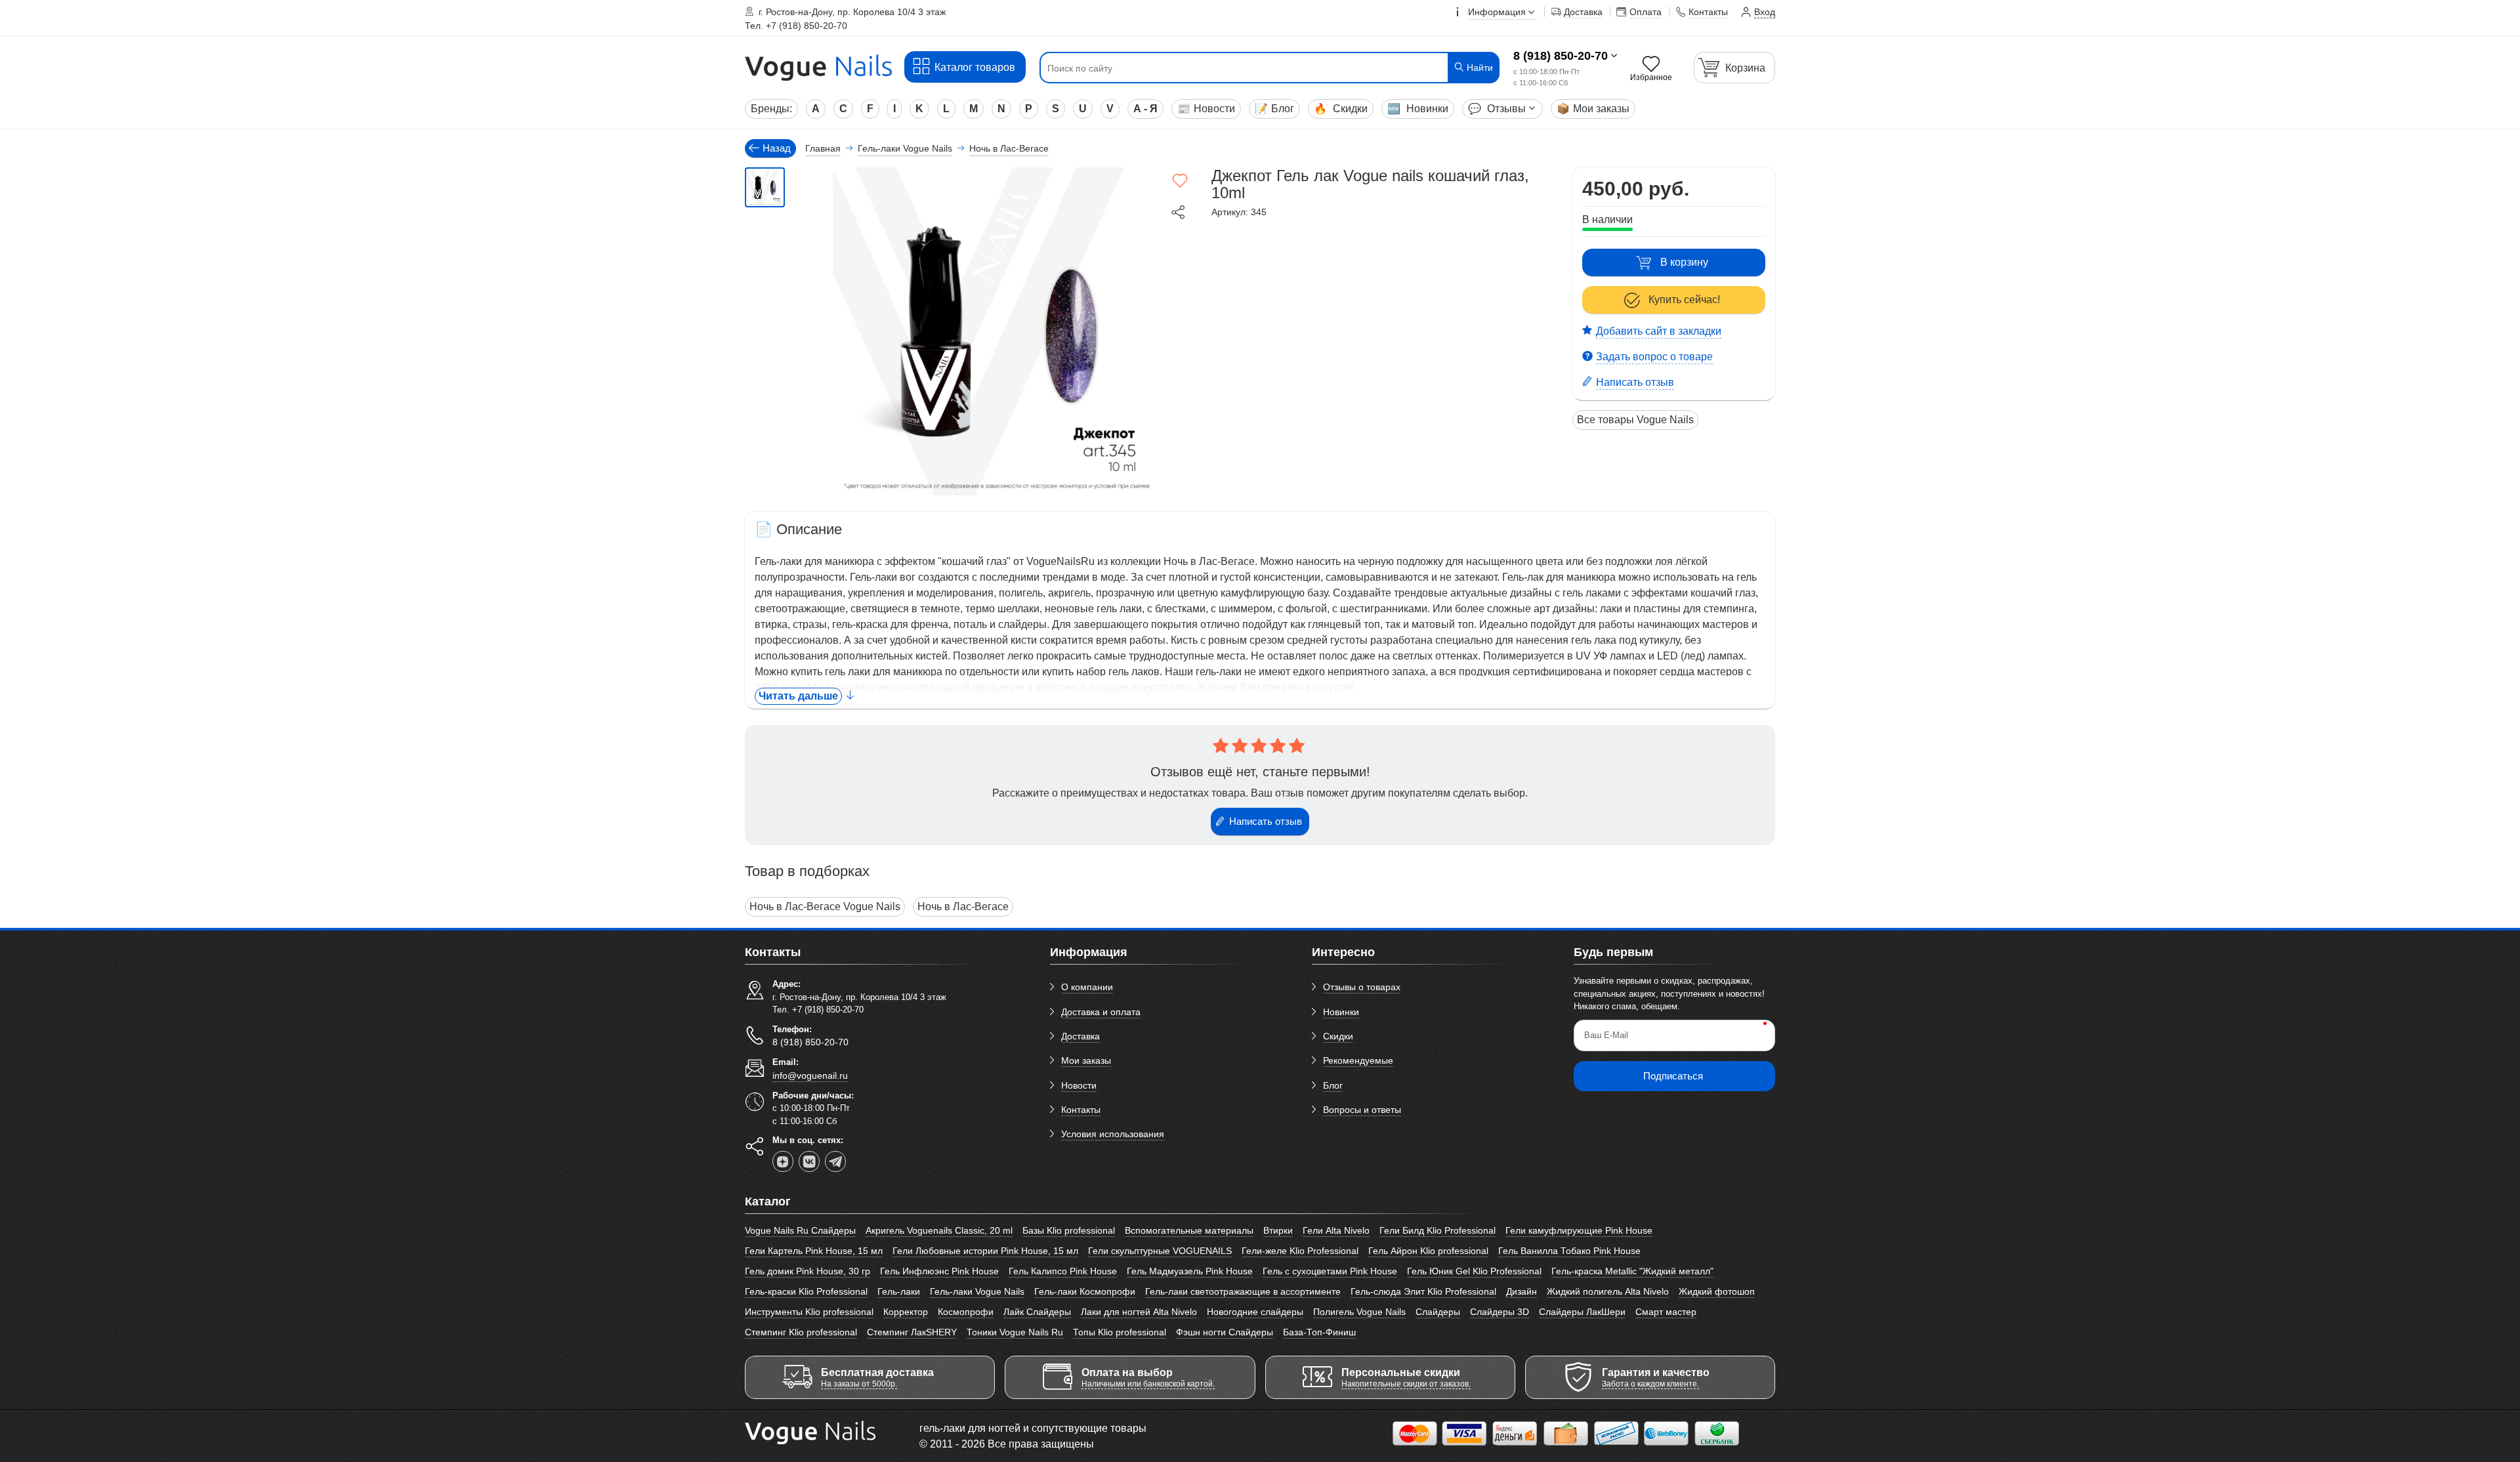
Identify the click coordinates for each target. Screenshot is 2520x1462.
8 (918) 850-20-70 (1561, 56)
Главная (823, 148)
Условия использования (1113, 1134)
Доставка (1081, 1036)
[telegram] (835, 1161)
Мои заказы (1593, 109)
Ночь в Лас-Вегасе (963, 907)
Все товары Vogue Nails (1635, 420)
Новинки (1418, 109)
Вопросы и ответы (1362, 1110)
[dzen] (783, 1161)
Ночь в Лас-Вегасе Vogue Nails (825, 907)
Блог (1274, 109)
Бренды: (771, 109)
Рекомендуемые (1358, 1060)
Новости (1206, 109)
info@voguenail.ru (810, 1076)
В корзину (1684, 262)
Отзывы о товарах (1362, 987)
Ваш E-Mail (1606, 1035)
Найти (1479, 68)
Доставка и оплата (1101, 1012)
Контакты (1081, 1110)
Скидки (1341, 109)
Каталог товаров (975, 67)
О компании (1087, 987)
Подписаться (1673, 1076)
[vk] (809, 1161)
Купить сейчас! (1684, 300)
